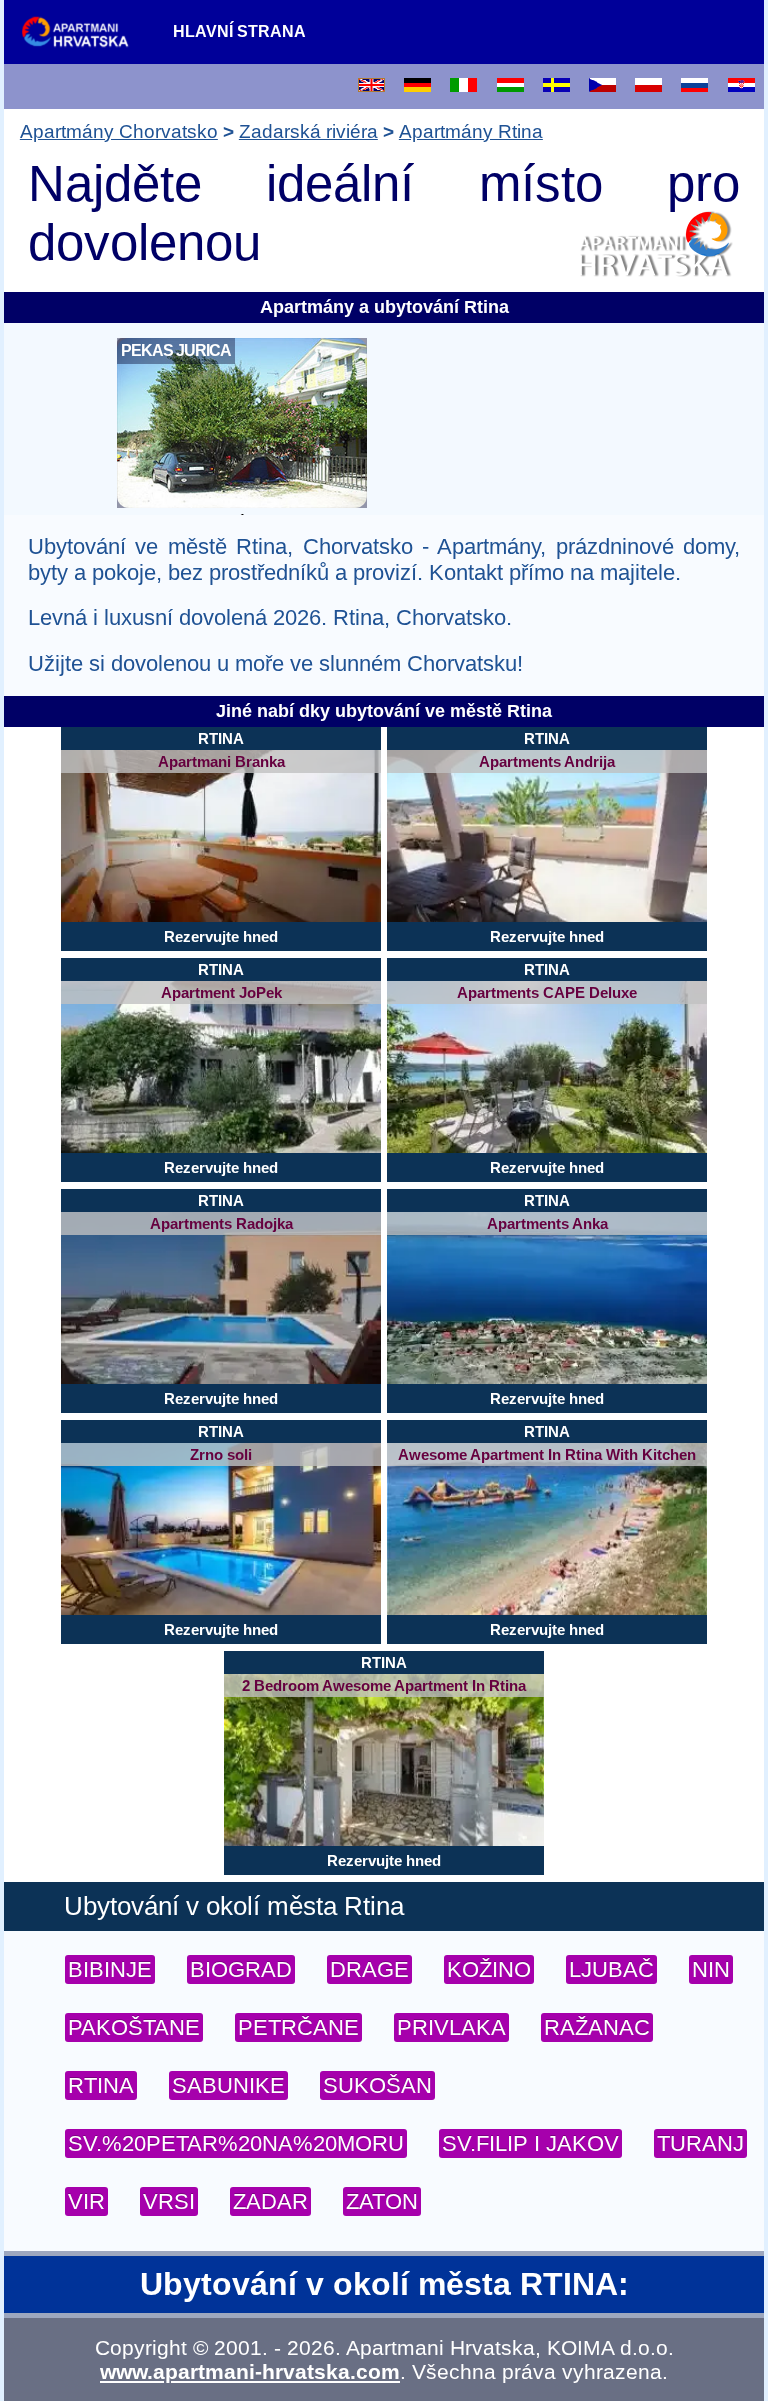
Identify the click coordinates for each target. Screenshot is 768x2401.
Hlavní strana (239, 31)
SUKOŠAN (377, 2085)
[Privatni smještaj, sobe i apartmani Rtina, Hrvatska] (741, 86)
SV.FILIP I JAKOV (530, 2143)
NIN (711, 1969)
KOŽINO (489, 1969)
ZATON (382, 2201)
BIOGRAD (241, 1969)
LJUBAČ (611, 1969)
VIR (86, 2201)
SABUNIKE (228, 2085)
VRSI (169, 2201)
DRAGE (369, 1969)
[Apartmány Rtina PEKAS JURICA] (242, 502)
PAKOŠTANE (134, 2027)
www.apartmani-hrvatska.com (250, 2371)
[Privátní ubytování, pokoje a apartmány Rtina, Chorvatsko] (602, 86)
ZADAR (270, 2201)
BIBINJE (110, 1969)
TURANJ (700, 2143)
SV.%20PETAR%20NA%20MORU (236, 2143)
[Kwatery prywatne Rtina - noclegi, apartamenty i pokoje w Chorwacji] (648, 86)
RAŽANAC (597, 2027)
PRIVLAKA (451, 2027)
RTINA (101, 2085)
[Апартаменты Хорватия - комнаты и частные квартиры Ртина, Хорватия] (694, 86)
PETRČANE (298, 2027)
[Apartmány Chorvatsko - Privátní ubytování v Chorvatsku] (86, 30)
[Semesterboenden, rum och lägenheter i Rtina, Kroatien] (556, 86)
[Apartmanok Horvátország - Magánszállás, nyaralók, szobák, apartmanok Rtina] (510, 86)
